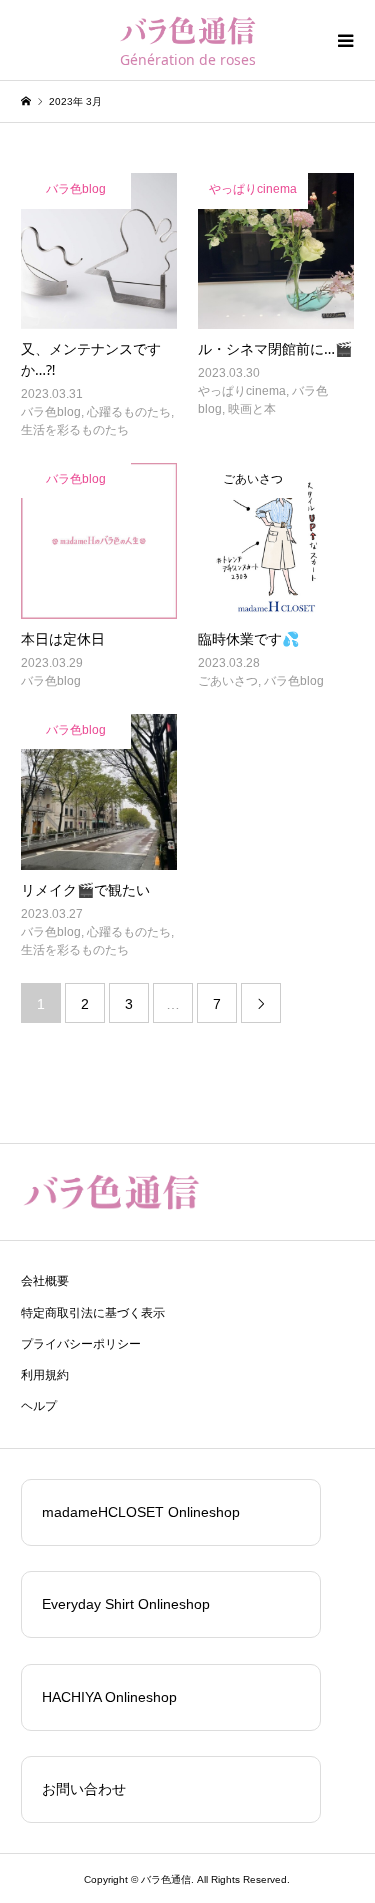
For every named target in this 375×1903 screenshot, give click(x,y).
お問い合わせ (84, 1789)
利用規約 (45, 1375)
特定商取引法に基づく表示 (93, 1313)
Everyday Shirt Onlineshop (126, 1604)
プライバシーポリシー (81, 1344)
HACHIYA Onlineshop (109, 1697)
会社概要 (45, 1281)
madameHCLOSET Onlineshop (141, 1512)
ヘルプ (39, 1406)
